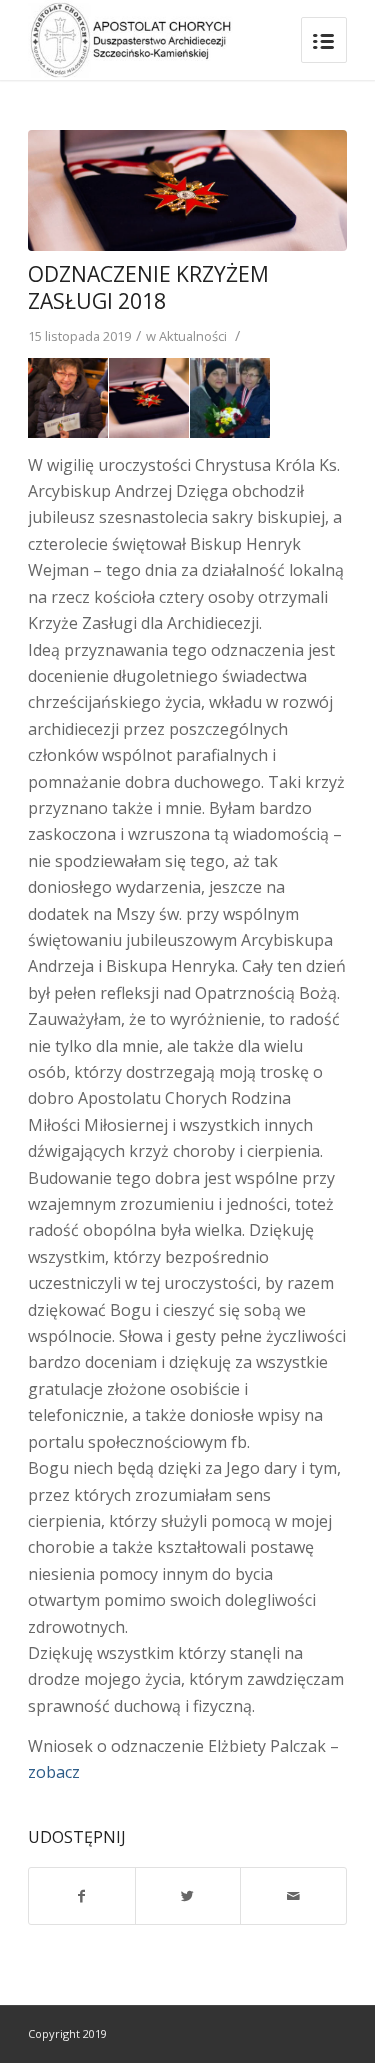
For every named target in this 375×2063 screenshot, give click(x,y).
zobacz (54, 1772)
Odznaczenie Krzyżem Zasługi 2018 (148, 287)
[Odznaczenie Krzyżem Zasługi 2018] (187, 190)
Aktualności (193, 336)
